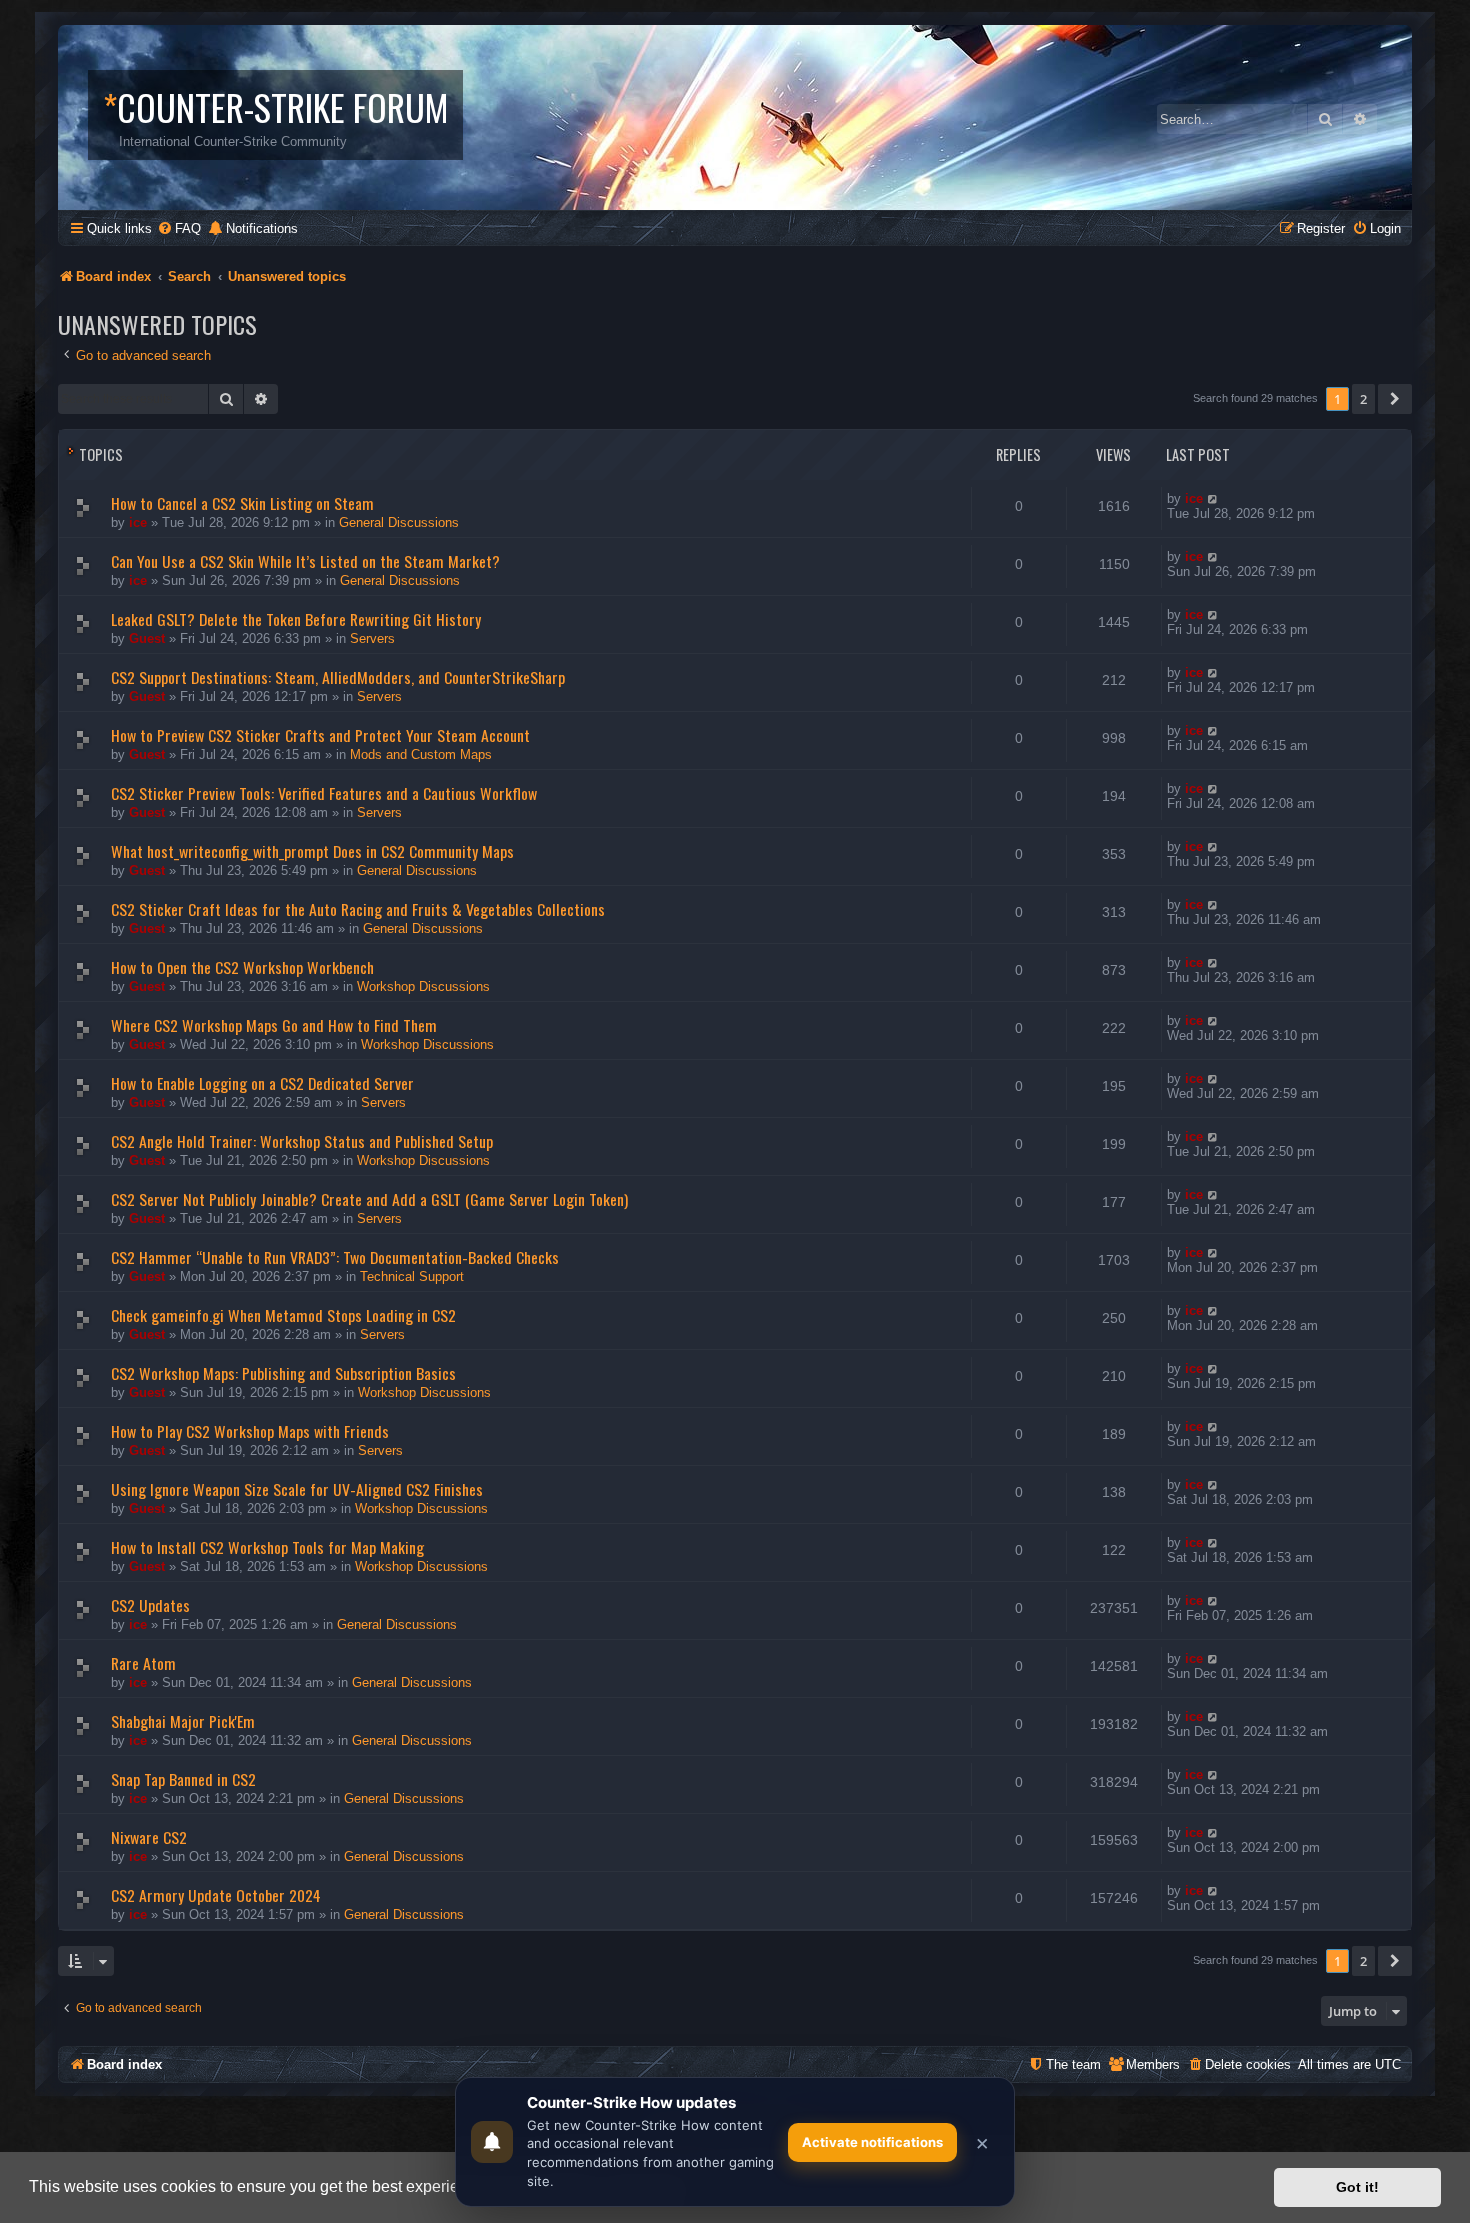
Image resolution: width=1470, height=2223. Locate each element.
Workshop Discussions (423, 986)
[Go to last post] (1213, 498)
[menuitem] (179, 228)
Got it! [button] (1357, 2187)
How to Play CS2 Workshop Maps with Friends (250, 1431)
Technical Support (412, 1276)
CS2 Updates (150, 1605)
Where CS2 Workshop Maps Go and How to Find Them (274, 1025)
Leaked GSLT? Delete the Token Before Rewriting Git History (296, 619)
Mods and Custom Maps (421, 754)
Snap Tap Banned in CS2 (183, 1779)
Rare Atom (143, 1663)
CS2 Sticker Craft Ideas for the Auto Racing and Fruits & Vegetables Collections (358, 909)
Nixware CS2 (149, 1837)
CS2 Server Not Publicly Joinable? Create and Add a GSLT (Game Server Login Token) (369, 1199)
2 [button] (1363, 399)
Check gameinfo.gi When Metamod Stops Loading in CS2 (283, 1315)
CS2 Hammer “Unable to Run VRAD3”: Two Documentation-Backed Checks (335, 1257)
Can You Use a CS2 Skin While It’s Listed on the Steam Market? (305, 561)
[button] (1395, 399)
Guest (147, 638)
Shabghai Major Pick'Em (183, 1721)
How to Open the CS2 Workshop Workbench (242, 967)
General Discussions (399, 522)
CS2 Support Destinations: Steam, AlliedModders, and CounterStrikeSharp (338, 677)
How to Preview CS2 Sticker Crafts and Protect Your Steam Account (320, 735)
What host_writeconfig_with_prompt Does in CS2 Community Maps (312, 851)
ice (138, 522)
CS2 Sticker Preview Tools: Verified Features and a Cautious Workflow (324, 793)
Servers (372, 638)
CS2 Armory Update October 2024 (216, 1895)
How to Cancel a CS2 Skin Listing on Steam (242, 503)
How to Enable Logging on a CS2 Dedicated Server (262, 1083)
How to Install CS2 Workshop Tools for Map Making (267, 1547)
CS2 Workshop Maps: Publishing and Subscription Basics (283, 1373)
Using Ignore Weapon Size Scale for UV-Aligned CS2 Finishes (297, 1489)
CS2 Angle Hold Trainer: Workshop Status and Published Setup (302, 1141)
